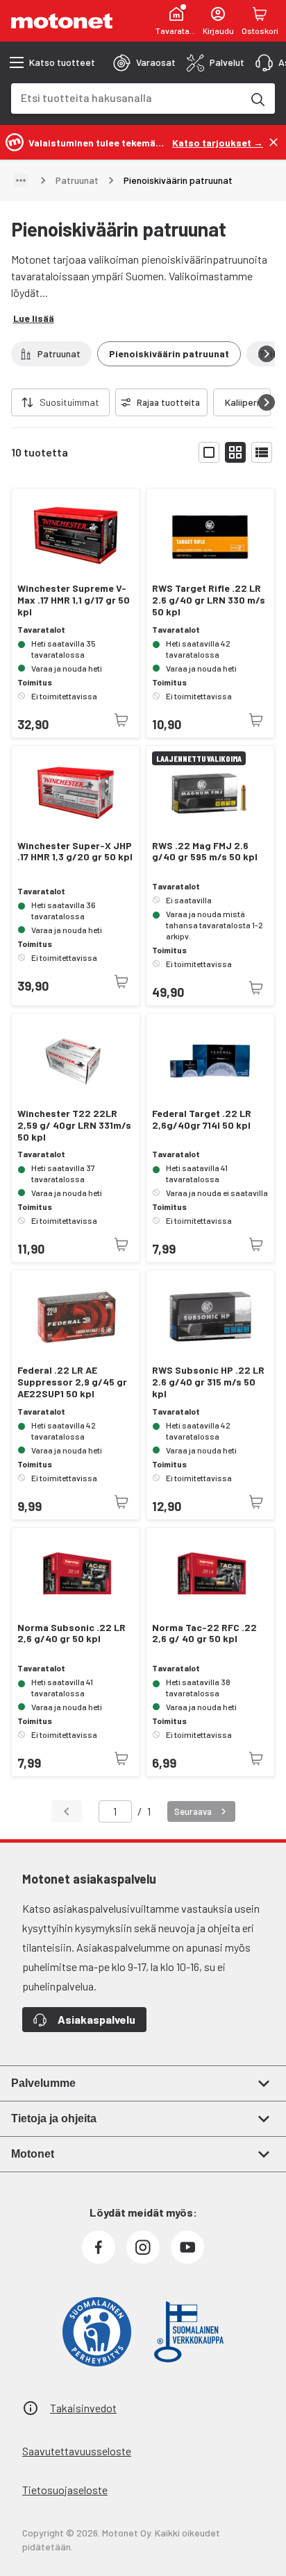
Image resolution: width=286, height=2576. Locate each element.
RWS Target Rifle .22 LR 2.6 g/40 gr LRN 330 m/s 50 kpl (209, 600)
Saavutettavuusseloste (77, 2451)
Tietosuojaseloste (65, 2490)
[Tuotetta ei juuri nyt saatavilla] (121, 720)
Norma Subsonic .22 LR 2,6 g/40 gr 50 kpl (71, 1634)
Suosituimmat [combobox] (69, 402)
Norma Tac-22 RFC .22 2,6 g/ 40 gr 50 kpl (204, 1634)
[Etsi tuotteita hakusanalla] (257, 99)
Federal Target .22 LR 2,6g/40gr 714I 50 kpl (202, 1119)
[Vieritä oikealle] (267, 354)
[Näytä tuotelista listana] (262, 452)
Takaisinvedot (83, 2408)
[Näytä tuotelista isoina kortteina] (209, 452)
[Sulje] (274, 142)
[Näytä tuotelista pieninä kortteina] (235, 452)
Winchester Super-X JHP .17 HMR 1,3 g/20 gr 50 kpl (75, 852)
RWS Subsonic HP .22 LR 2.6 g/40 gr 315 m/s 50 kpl (208, 1382)
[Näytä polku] (21, 180)
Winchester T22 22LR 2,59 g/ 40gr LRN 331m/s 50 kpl (74, 1125)
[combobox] (126, 97)
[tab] (144, 62)
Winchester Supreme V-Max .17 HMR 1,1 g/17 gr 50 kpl (74, 600)
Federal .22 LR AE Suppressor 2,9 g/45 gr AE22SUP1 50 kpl (72, 1382)
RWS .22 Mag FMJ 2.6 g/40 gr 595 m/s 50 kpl (205, 852)
